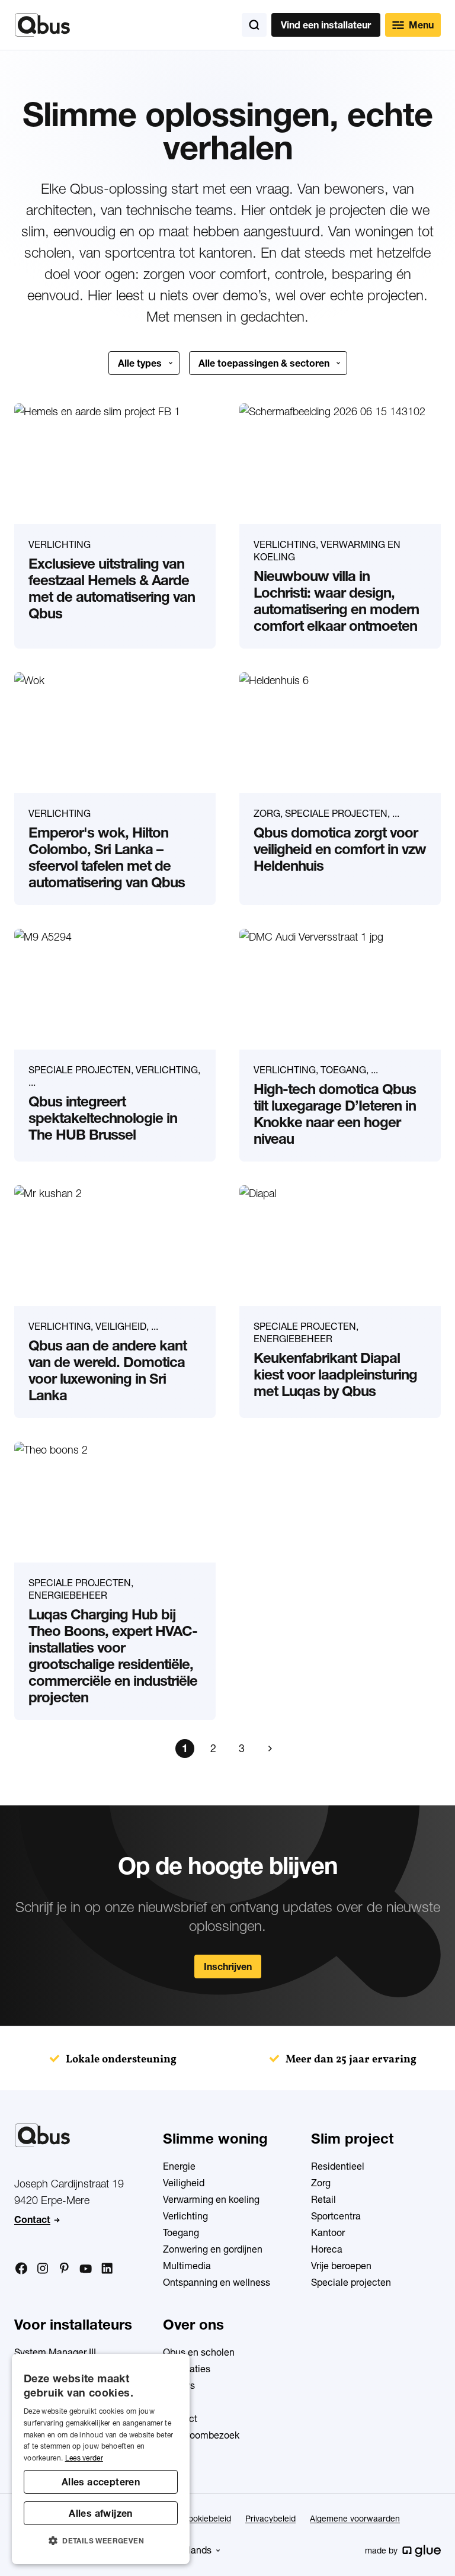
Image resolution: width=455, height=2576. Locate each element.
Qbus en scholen (199, 2352)
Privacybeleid (270, 2519)
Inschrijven (228, 1967)
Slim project (352, 2139)
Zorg (321, 2183)
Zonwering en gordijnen (213, 2249)
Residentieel (338, 2166)
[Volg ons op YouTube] (85, 2269)
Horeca (327, 2249)
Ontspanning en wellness (217, 2282)
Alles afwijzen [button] (101, 2513)
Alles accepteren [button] (101, 2482)
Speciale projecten (351, 2282)
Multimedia (187, 2266)
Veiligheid (184, 2183)
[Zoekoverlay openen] (254, 25)
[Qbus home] (42, 25)
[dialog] (101, 2459)
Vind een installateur (326, 25)
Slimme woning (215, 2139)
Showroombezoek (201, 2435)
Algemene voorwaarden (355, 2519)
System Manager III (55, 2352)
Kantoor (328, 2232)
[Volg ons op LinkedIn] (107, 2269)
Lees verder (84, 2458)
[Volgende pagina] (270, 1749)
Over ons (193, 2325)
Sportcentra (336, 2216)
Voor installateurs (73, 2325)
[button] (101, 2541)
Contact (32, 2219)
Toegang (181, 2232)
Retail (323, 2199)
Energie (179, 2166)
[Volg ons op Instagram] (43, 2269)
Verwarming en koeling (211, 2199)
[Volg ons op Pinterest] (64, 2268)
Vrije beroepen (341, 2266)
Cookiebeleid (207, 2519)
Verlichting (185, 2216)
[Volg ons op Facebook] (21, 2268)
